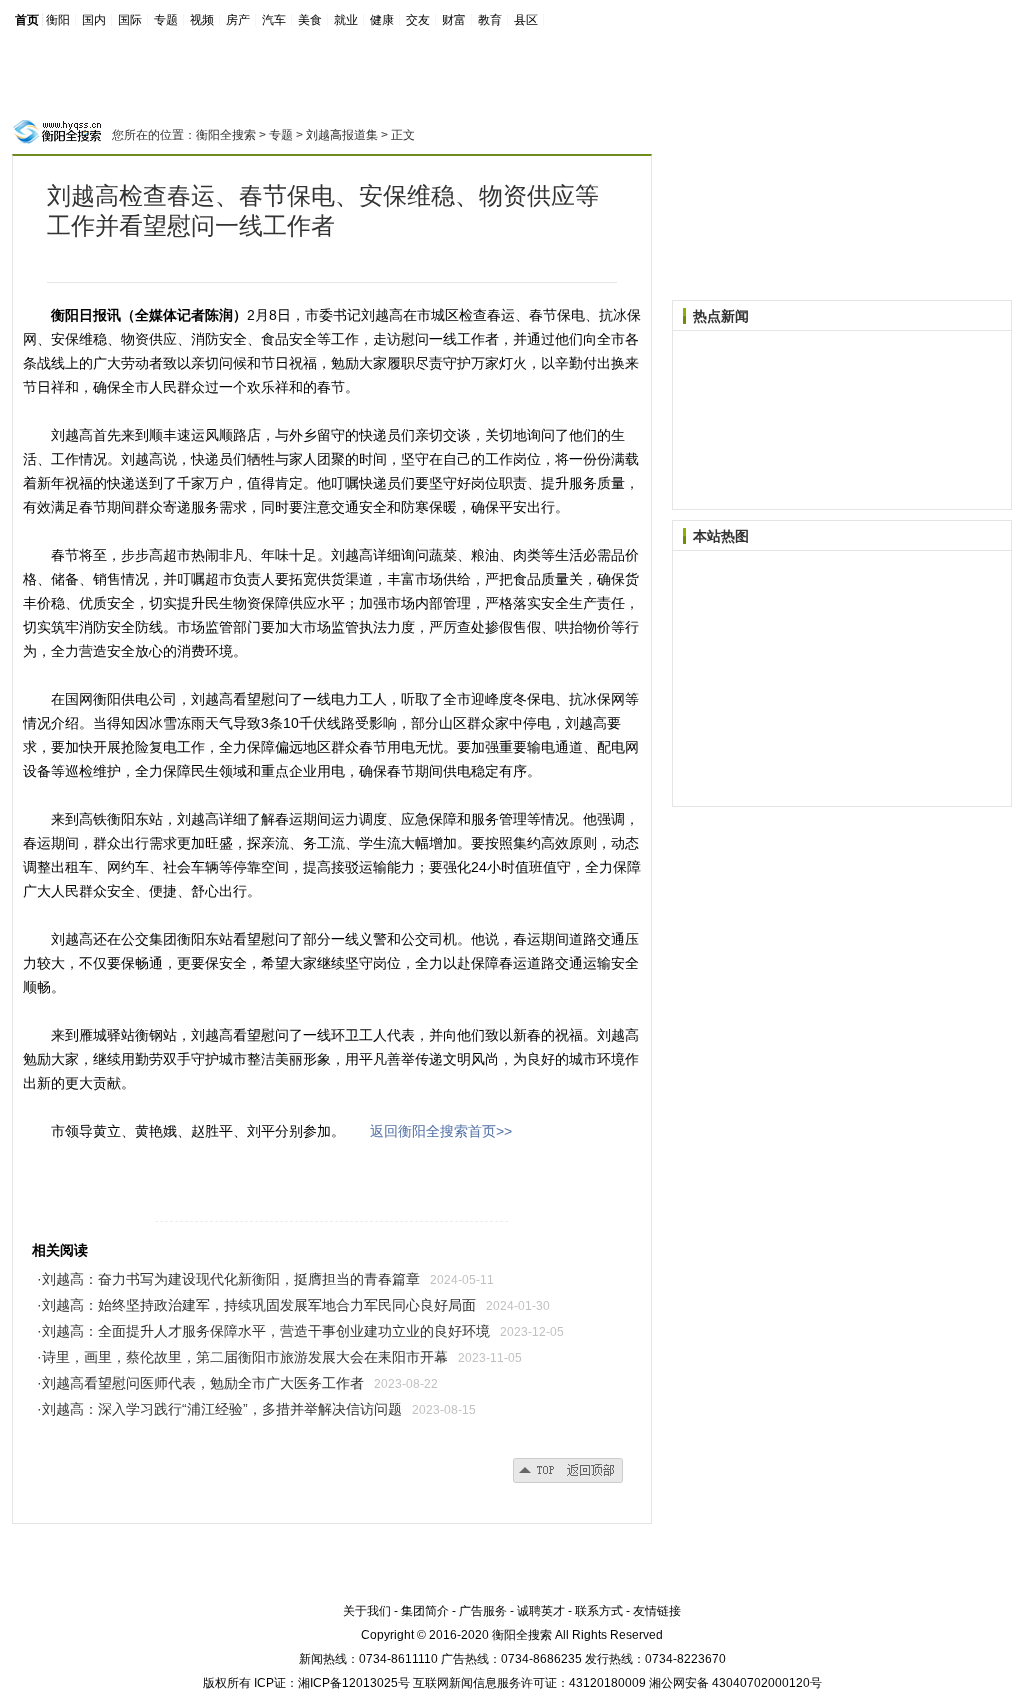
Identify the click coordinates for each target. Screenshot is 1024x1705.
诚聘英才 (541, 1611)
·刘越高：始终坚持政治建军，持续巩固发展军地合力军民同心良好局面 (256, 1305)
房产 (238, 20)
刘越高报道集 (342, 135)
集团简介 (425, 1611)
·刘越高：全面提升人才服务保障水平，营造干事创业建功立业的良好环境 (263, 1331)
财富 (454, 20)
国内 (94, 20)
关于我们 (367, 1611)
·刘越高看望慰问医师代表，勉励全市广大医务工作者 (200, 1383)
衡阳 (58, 20)
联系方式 (599, 1611)
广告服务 (483, 1611)
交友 (418, 20)
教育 (490, 20)
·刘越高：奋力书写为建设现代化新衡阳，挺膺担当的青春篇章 (228, 1279)
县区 (526, 20)
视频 (202, 20)
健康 (382, 20)
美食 (310, 20)
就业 (346, 20)
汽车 (274, 20)
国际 (130, 20)
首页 (27, 20)
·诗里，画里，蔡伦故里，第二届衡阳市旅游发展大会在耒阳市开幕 (242, 1357)
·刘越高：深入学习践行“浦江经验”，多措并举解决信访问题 (219, 1409)
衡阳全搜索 (226, 135)
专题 (166, 20)
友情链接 (657, 1611)
